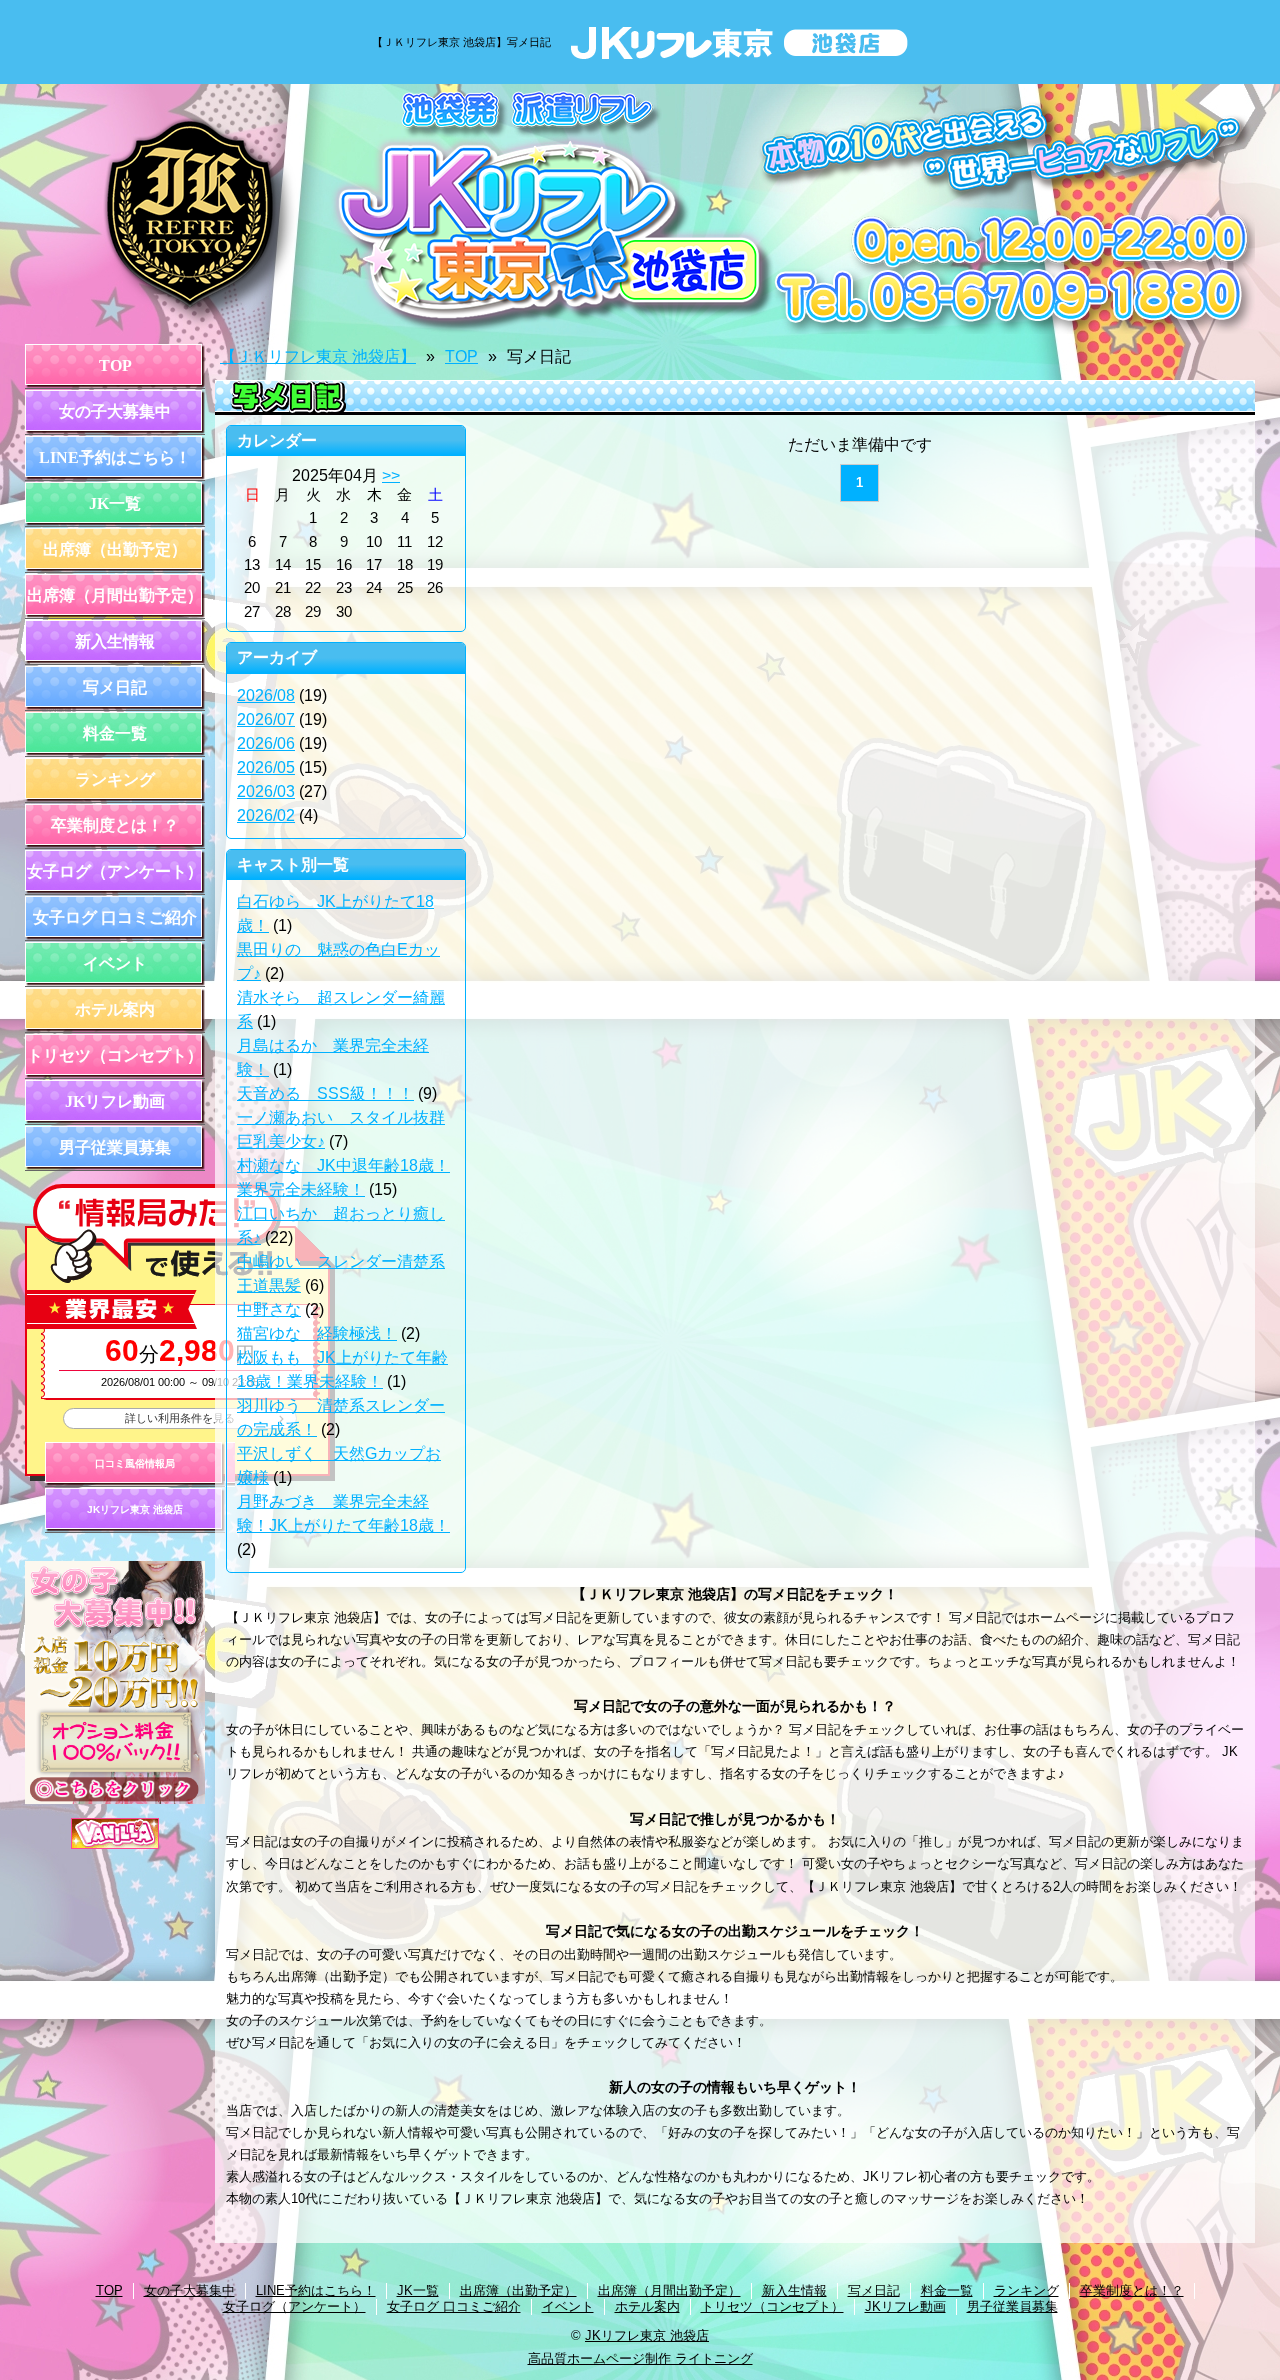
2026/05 (266, 767)
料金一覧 (115, 733)
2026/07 (266, 719)
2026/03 (266, 791)
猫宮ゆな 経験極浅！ (317, 1333)
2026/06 (266, 743)
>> (391, 475)
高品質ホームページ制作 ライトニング (640, 2358)
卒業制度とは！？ (115, 825)
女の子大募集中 (115, 411)
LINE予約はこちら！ (115, 457)
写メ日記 (115, 687)
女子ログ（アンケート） (115, 871)
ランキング (115, 779)
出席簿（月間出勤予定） (115, 595)
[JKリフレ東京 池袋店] (640, 209)
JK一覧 (115, 503)
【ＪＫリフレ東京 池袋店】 (318, 356)
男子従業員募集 (115, 1147)
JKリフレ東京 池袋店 (135, 1509)
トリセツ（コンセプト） (115, 1055)
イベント (115, 963)
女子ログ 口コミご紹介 (115, 917)
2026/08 (266, 695)
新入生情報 (115, 641)
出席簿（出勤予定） (115, 549)
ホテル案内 (115, 1009)
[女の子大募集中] (115, 1799)
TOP (115, 365)
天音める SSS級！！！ (325, 1093)
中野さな (269, 1309)
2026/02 (266, 815)
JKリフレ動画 (115, 1101)
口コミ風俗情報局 (135, 1463)
